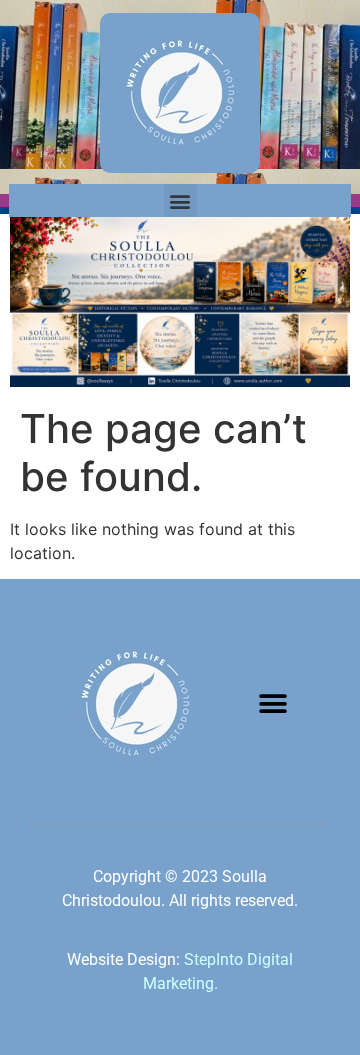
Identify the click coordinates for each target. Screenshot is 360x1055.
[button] (180, 200)
